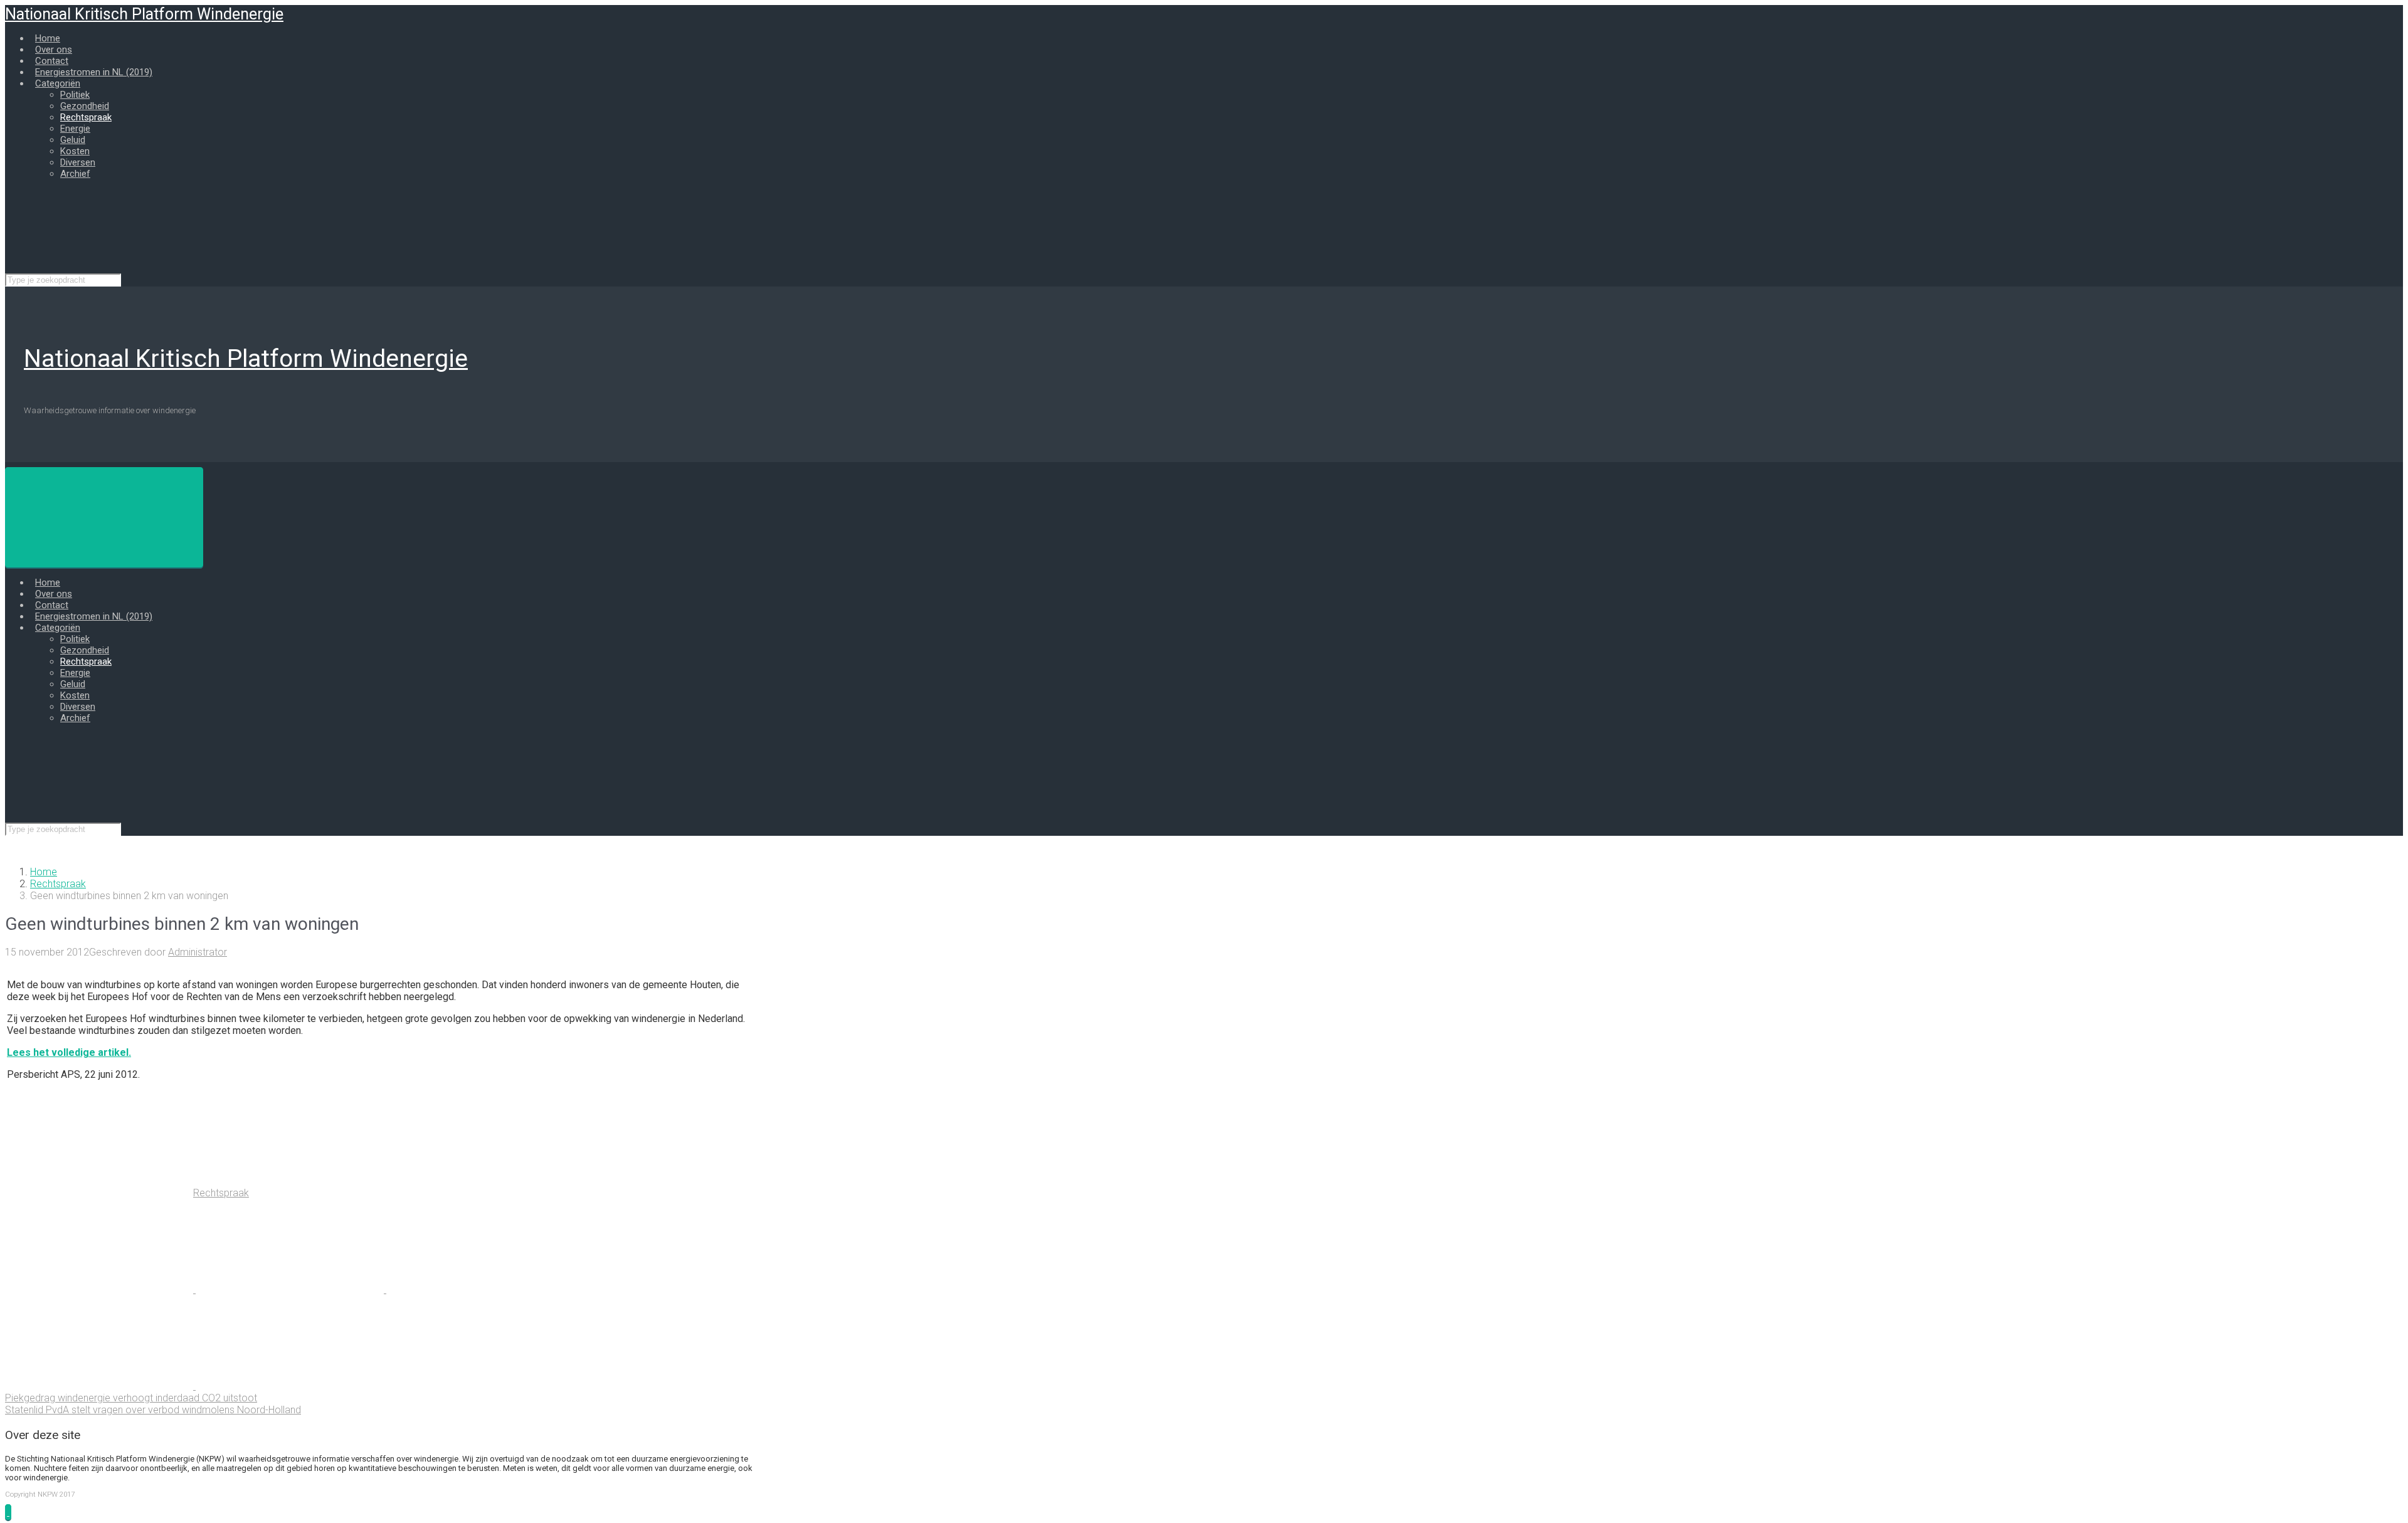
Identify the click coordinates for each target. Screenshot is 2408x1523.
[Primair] (104, 517)
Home (44, 872)
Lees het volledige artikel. (69, 1052)
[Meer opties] (290, 1386)
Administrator (198, 952)
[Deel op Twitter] (100, 1289)
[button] (8, 1512)
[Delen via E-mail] (100, 1386)
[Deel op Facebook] (291, 1289)
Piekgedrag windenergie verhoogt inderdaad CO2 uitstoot (131, 1398)
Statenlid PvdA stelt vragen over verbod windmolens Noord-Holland (153, 1410)
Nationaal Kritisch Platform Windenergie (144, 14)
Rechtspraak (58, 884)
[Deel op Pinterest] (480, 1289)
